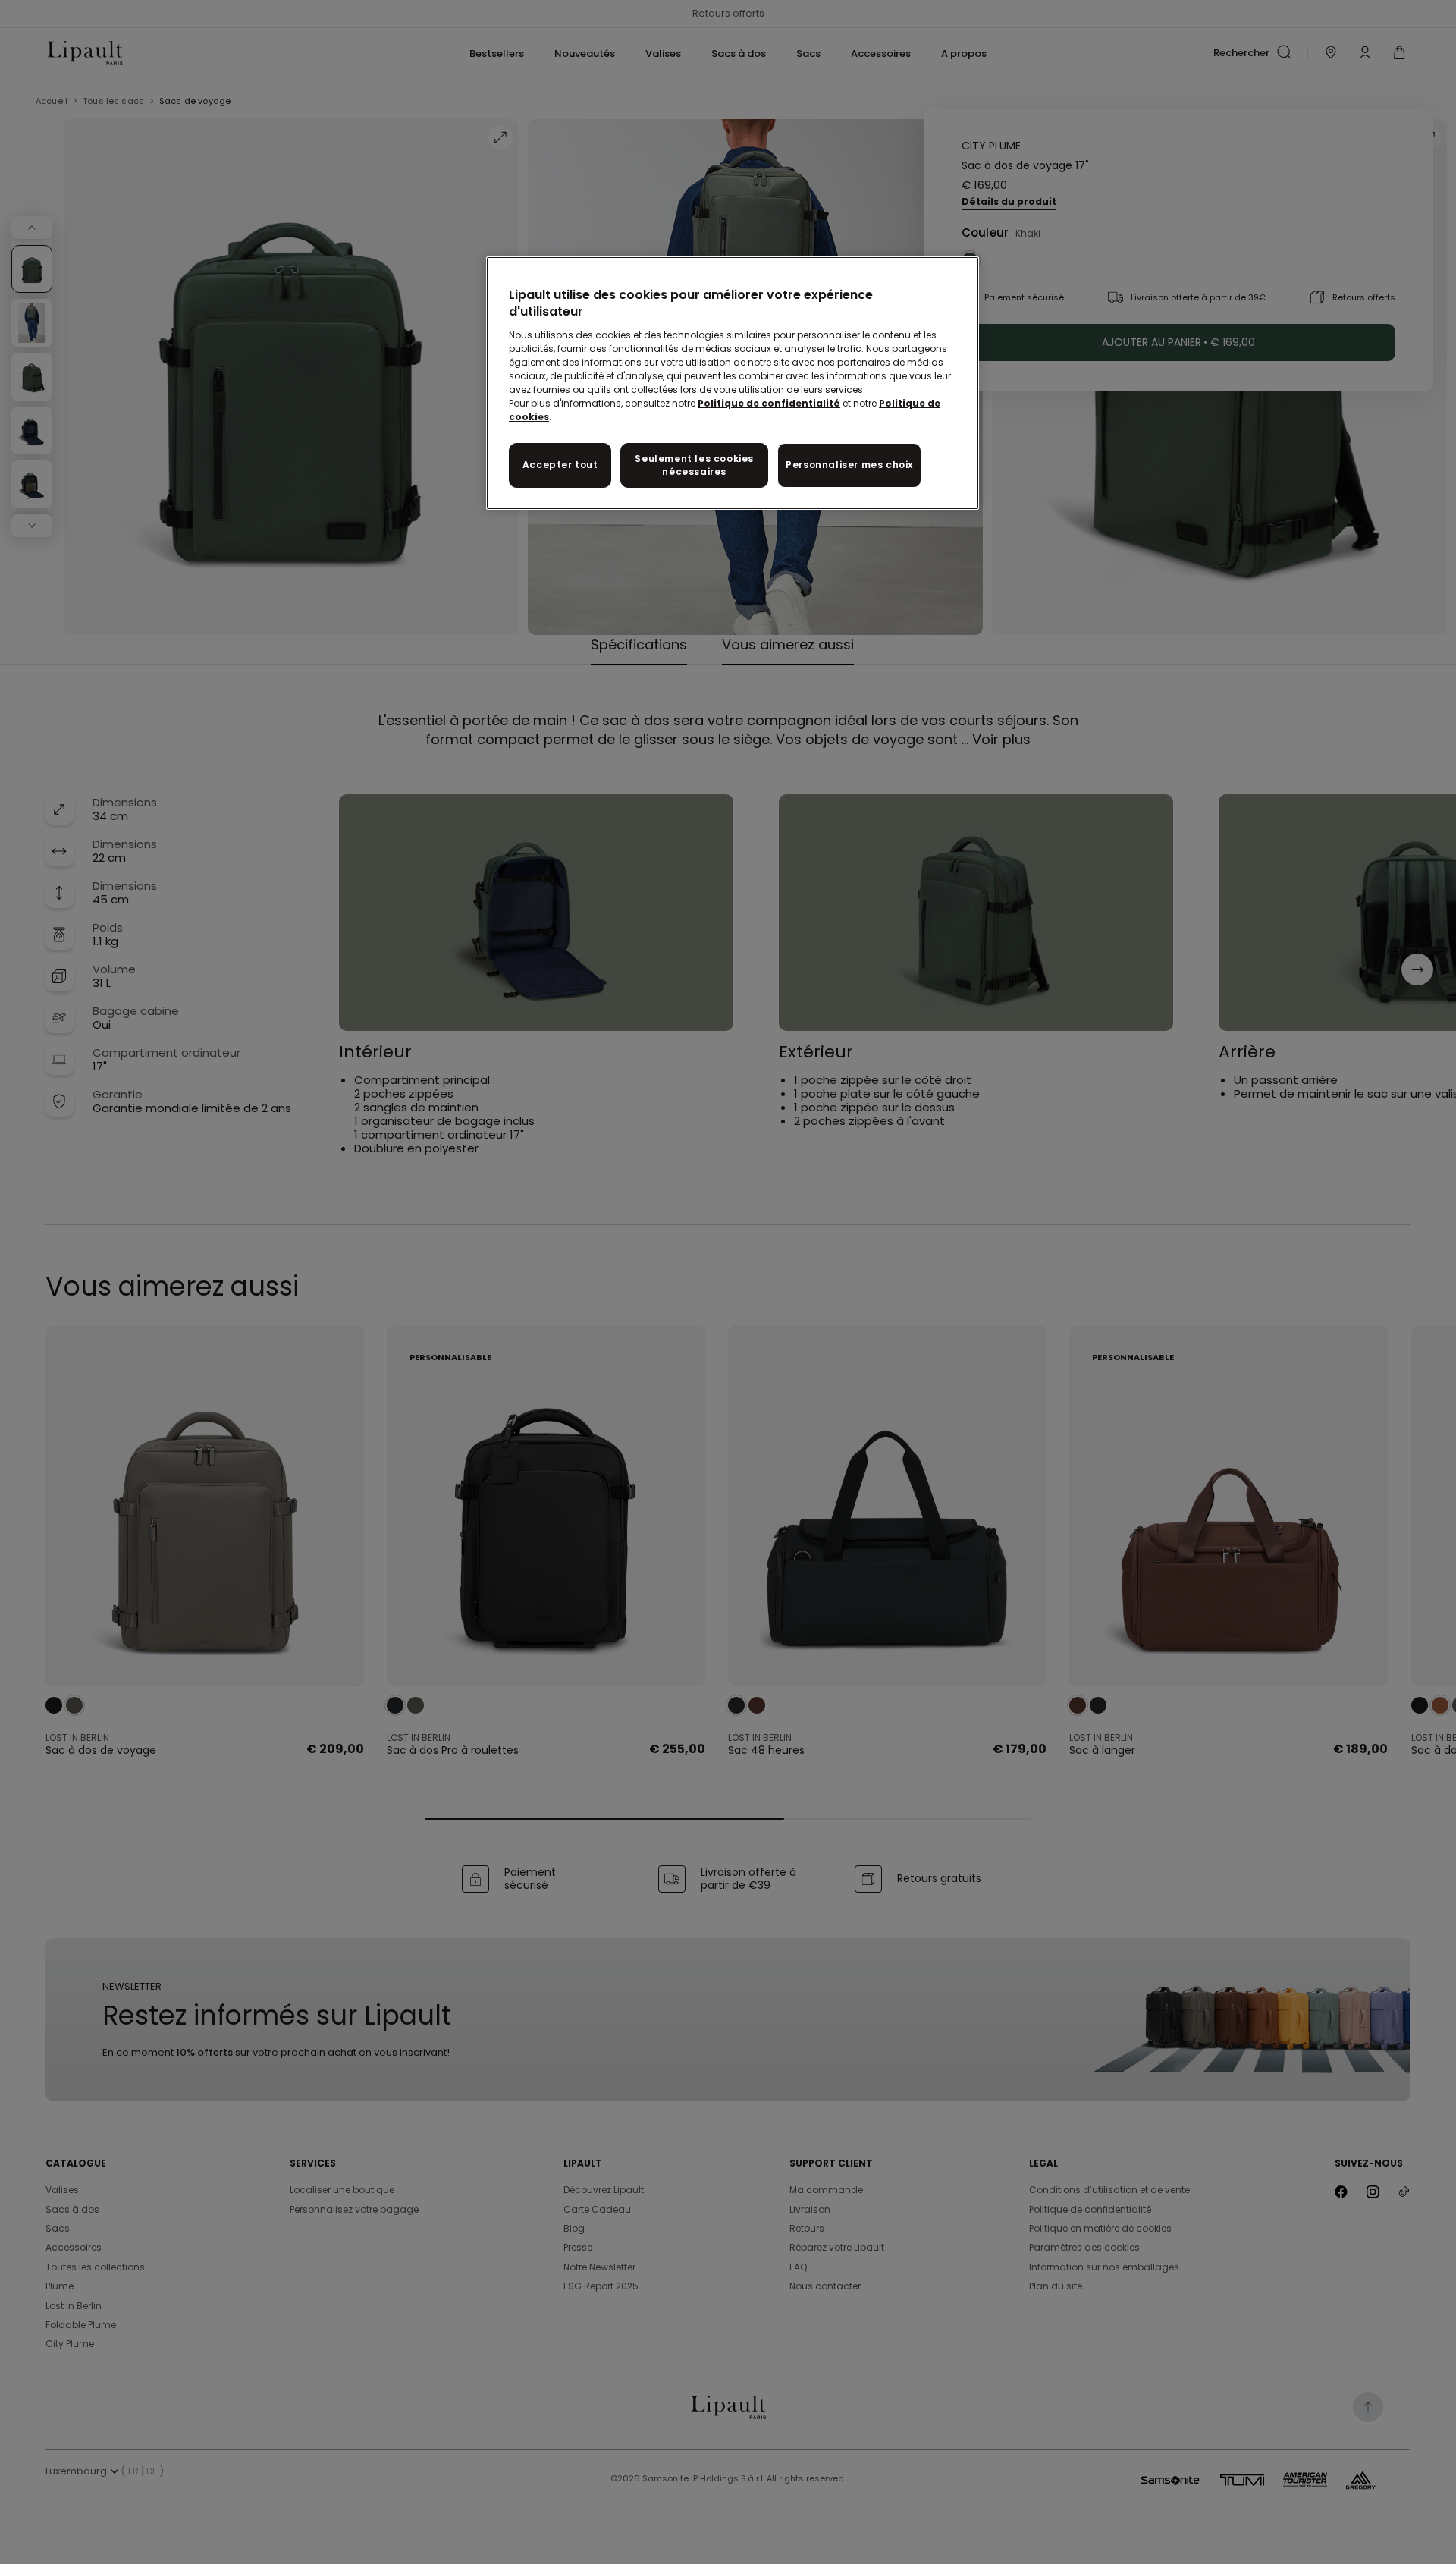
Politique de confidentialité (769, 403)
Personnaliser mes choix (849, 465)
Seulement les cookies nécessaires (694, 465)
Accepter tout (560, 465)
